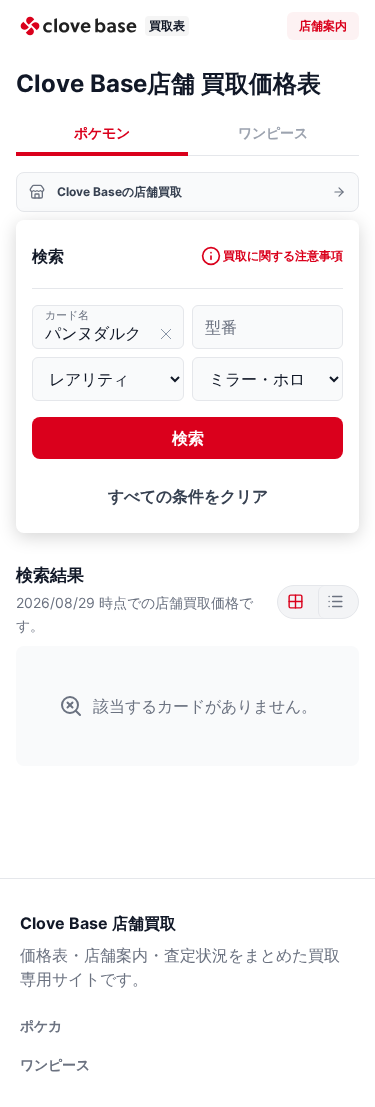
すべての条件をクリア (188, 496)
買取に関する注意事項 (283, 255)
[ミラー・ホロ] (268, 379)
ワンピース (273, 132)
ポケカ (41, 1025)
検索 (188, 438)
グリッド (298, 602)
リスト (334, 602)
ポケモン (102, 132)
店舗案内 (323, 25)
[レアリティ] (108, 379)
